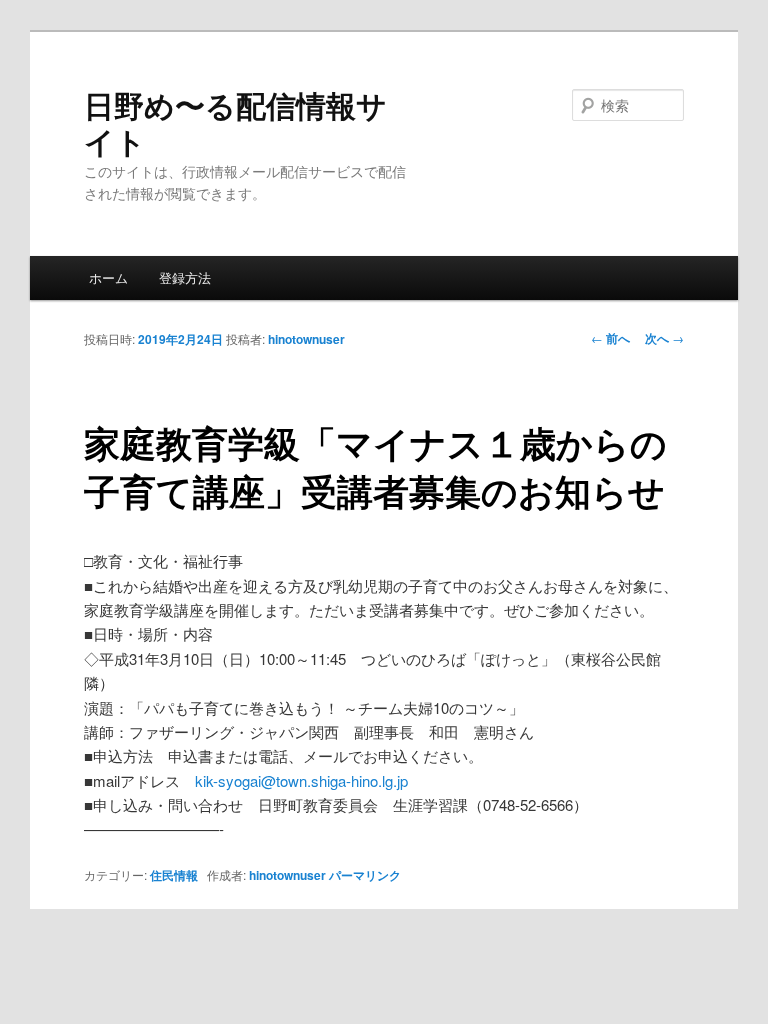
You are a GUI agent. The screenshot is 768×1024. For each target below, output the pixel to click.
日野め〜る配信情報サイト (235, 122)
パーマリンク (365, 875)
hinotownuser (306, 339)
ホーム (108, 277)
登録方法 (185, 277)
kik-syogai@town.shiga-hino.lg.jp (301, 780)
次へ (664, 338)
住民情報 (174, 875)
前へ (610, 338)
